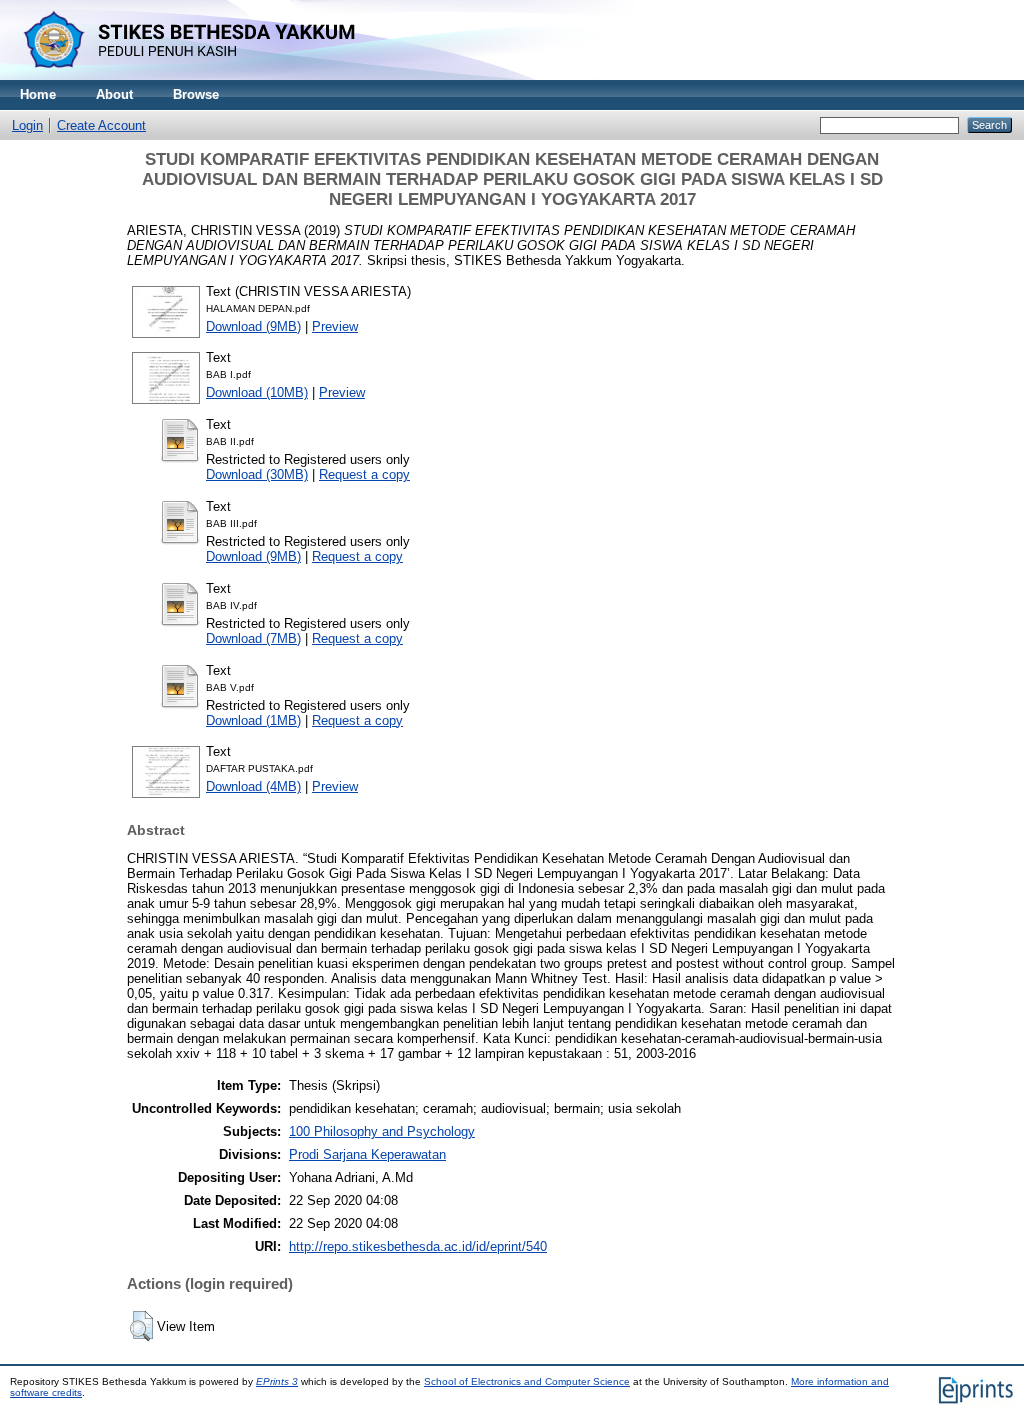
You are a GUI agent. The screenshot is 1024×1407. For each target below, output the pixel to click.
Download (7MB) (253, 638)
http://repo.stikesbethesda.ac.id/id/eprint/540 (418, 1246)
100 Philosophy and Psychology (382, 1131)
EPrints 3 (277, 1381)
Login (27, 125)
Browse (196, 94)
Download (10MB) (257, 392)
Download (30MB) (257, 474)
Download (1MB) (253, 720)
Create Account (101, 125)
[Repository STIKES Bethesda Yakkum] (185, 75)
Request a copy (364, 474)
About (114, 94)
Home (38, 94)
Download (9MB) (253, 326)
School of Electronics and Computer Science (527, 1381)
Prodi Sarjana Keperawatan (367, 1154)
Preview (335, 326)
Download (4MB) (253, 786)
